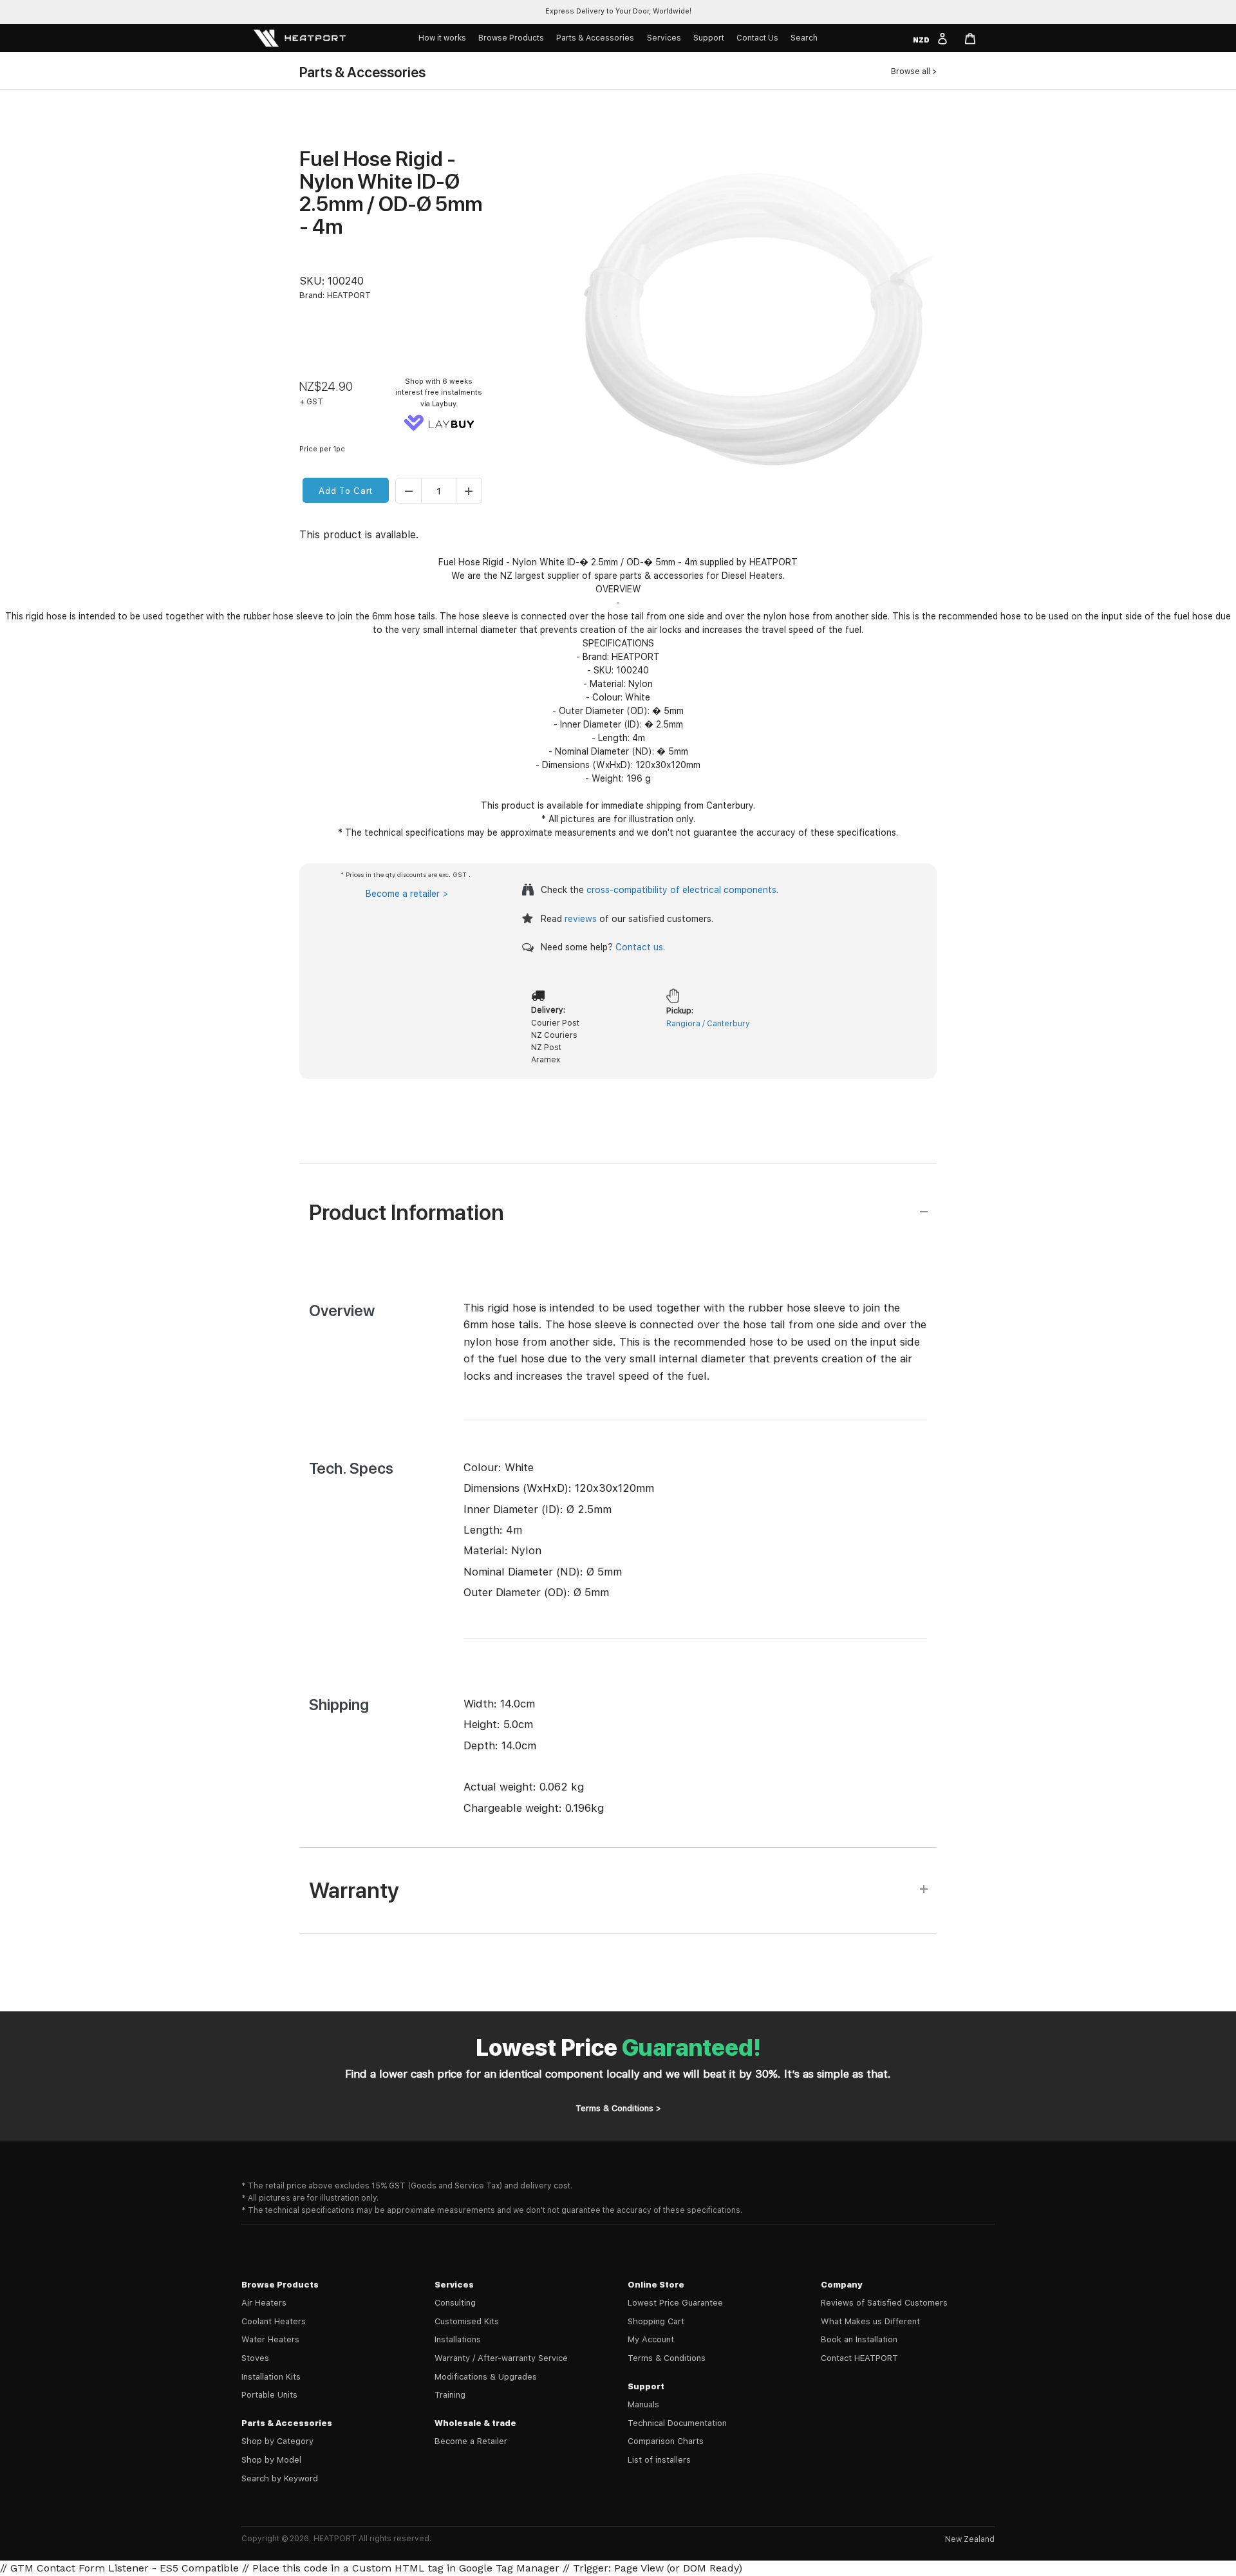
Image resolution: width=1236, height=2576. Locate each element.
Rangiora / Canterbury (708, 1024)
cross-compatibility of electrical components (681, 890)
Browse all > (914, 71)
